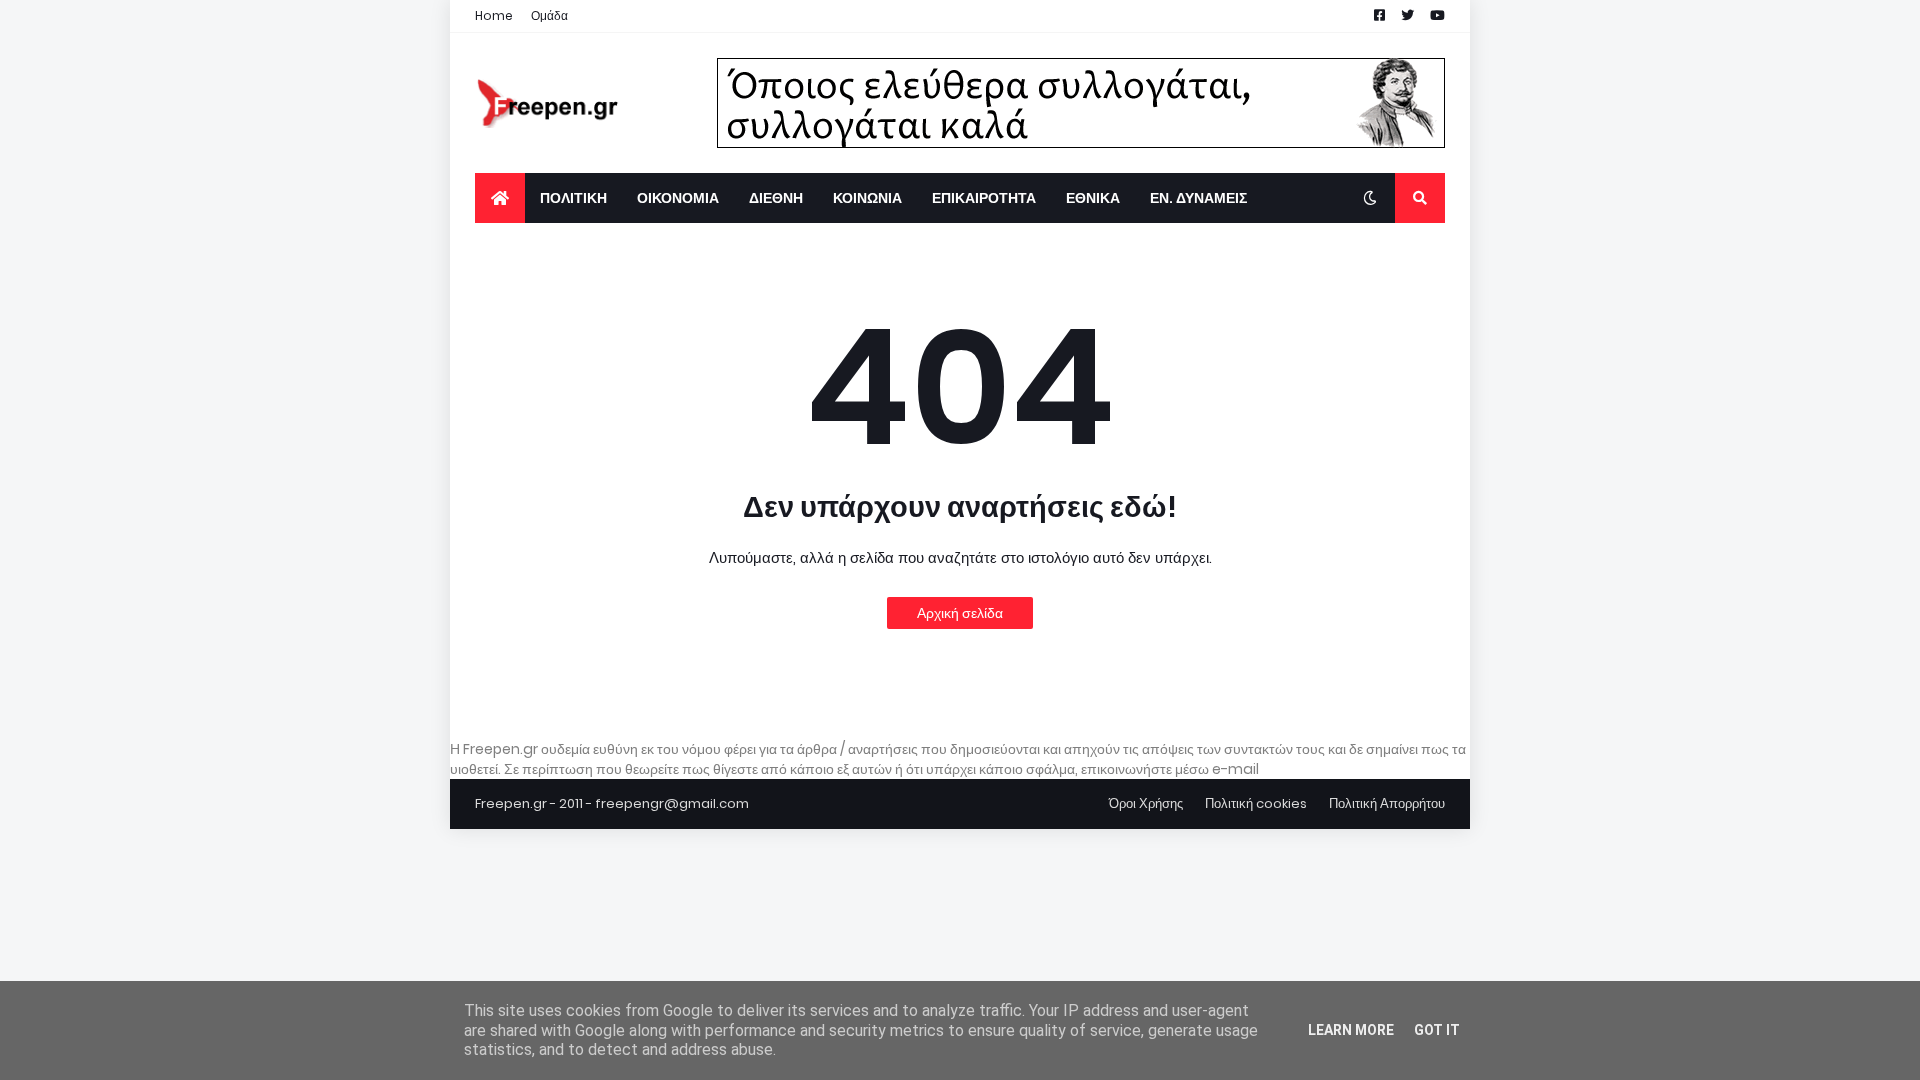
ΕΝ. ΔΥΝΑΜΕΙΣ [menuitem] (1198, 198)
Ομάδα (549, 15)
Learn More (1351, 1030)
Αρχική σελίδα (960, 613)
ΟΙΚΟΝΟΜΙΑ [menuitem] (678, 198)
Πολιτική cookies (1256, 803)
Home (494, 15)
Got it (1437, 1030)
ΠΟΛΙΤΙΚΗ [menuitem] (573, 198)
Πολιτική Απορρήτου (1387, 803)
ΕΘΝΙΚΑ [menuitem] (1093, 198)
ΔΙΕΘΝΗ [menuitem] (776, 198)
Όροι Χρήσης (1146, 803)
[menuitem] (500, 198)
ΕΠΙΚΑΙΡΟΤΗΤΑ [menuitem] (984, 198)
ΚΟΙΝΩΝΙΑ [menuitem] (867, 198)
